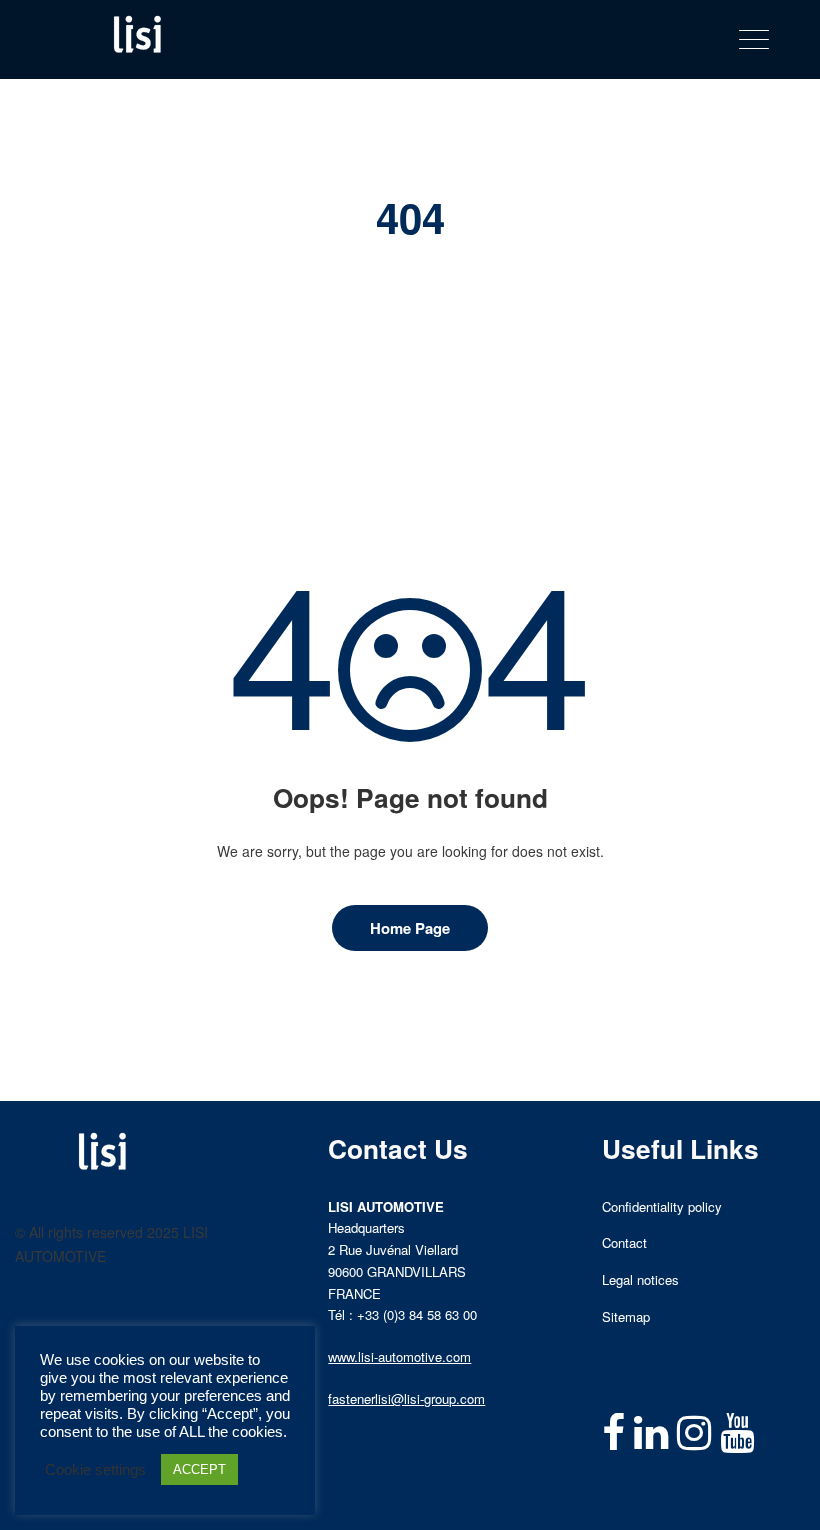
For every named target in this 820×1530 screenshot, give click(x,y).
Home (371, 271)
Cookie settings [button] (95, 1470)
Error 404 (439, 271)
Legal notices (640, 1279)
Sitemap (626, 1316)
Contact (624, 1242)
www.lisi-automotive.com (399, 1356)
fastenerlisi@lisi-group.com (406, 1398)
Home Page (410, 928)
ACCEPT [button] (199, 1469)
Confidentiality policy (662, 1206)
